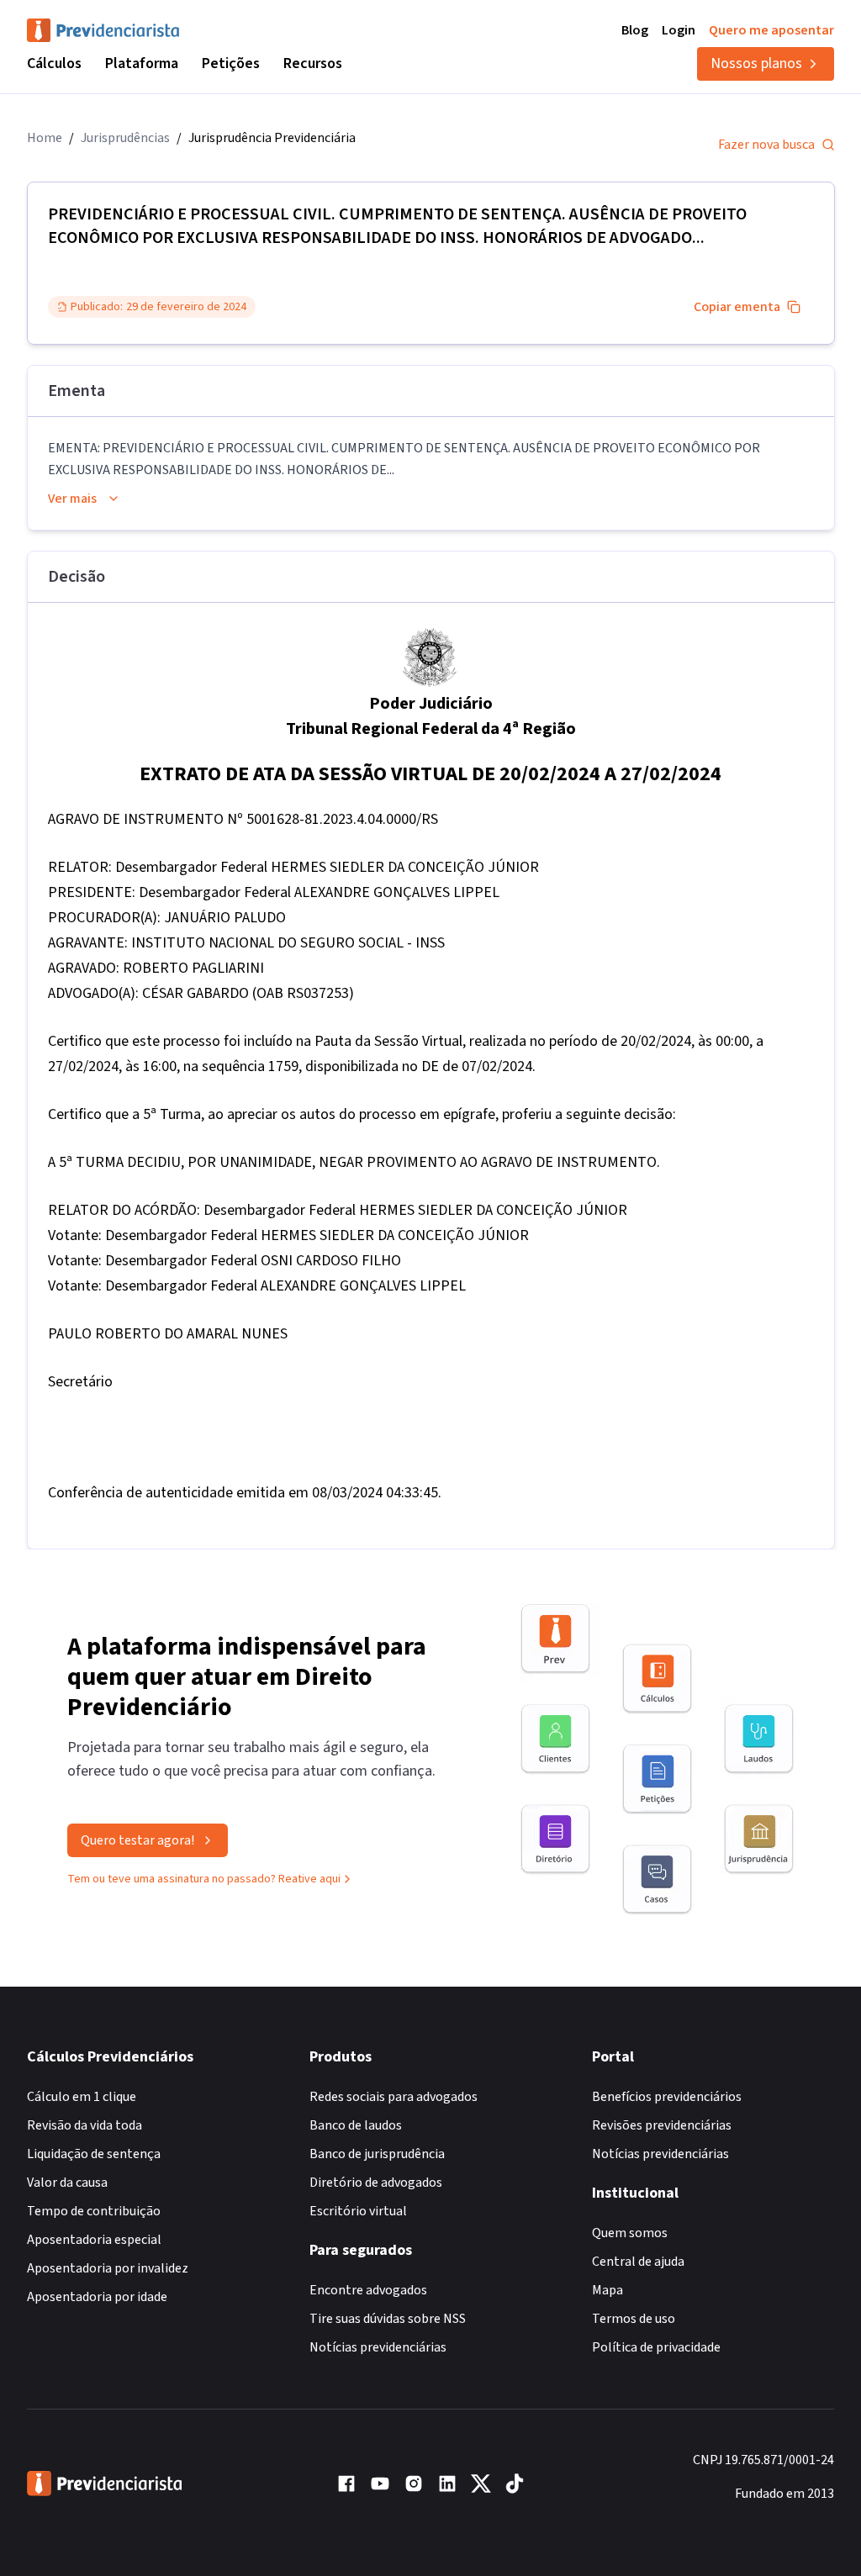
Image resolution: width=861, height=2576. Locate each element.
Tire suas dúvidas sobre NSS (388, 2319)
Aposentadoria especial (94, 2240)
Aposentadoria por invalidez (108, 2268)
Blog (635, 30)
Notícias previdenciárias (378, 2347)
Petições (231, 63)
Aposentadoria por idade (97, 2297)
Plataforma (142, 63)
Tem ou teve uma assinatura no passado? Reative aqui (204, 1879)
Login (679, 30)
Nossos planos (756, 63)
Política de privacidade (656, 2347)
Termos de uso (634, 2319)
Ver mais (72, 499)
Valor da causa (67, 2183)
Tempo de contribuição (94, 2211)
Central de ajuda (638, 2262)
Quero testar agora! (137, 1840)
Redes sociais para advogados (394, 2097)
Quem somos (630, 2233)
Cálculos (54, 63)
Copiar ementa (737, 307)
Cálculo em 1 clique (82, 2097)
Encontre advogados (368, 2290)
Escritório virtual (358, 2211)
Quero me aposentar (771, 30)
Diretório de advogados (376, 2183)
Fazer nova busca (766, 145)
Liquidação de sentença (94, 2154)
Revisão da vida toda (85, 2125)
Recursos (313, 63)
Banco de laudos (356, 2125)
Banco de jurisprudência (377, 2154)
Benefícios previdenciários (667, 2097)
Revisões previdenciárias (662, 2125)
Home (45, 138)
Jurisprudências (125, 138)
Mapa (607, 2290)
